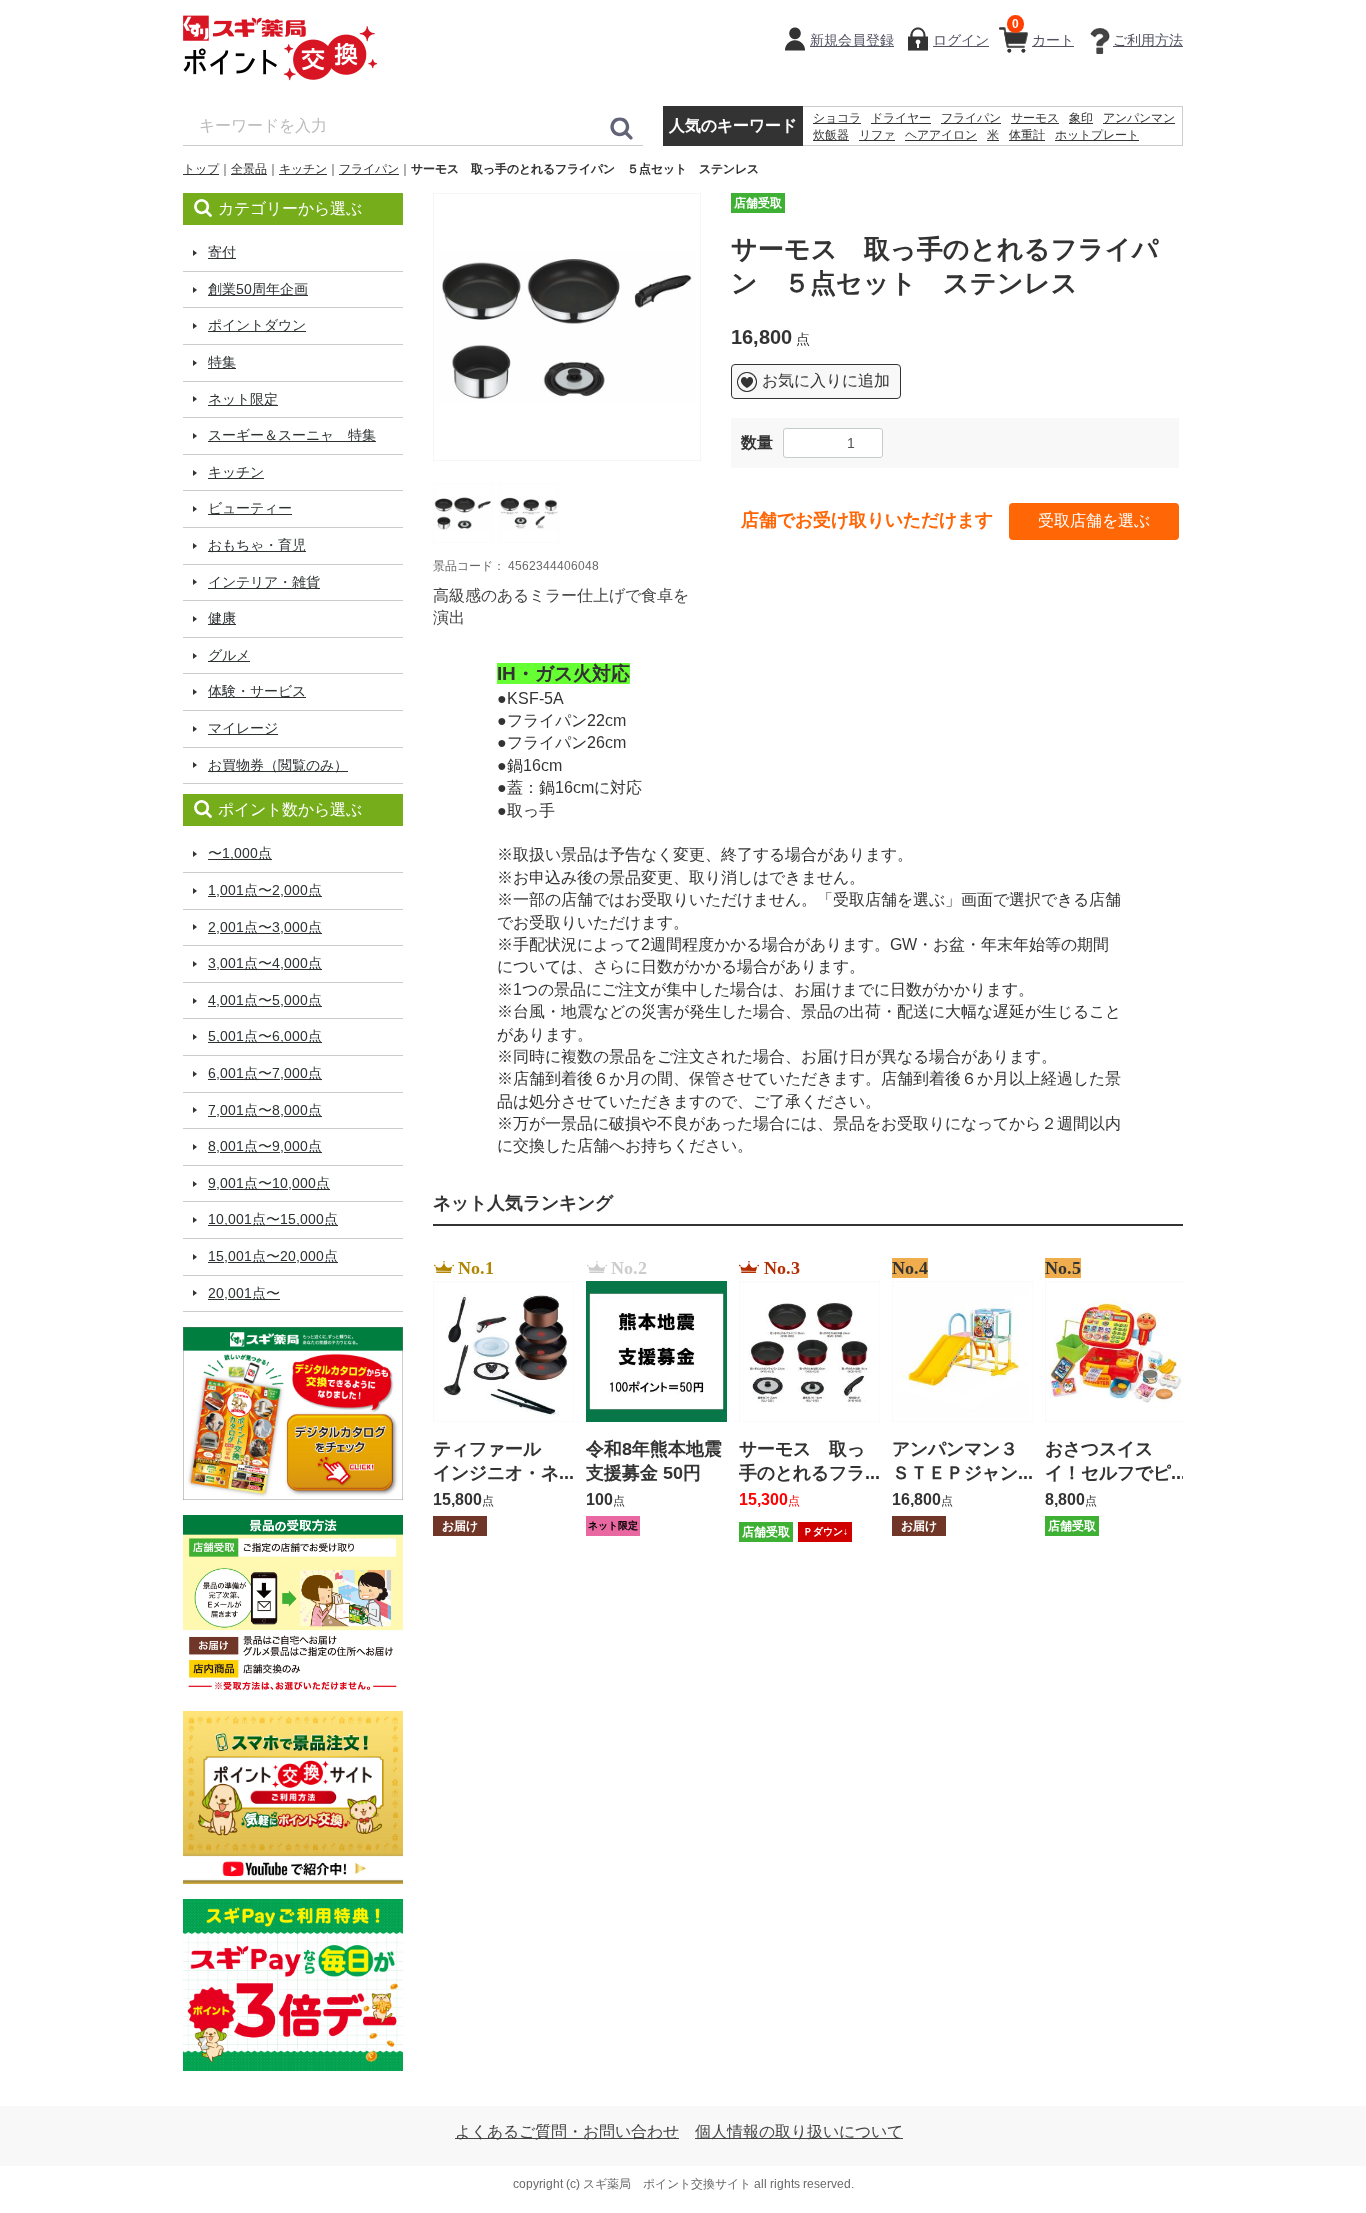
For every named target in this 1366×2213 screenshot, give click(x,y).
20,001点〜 (244, 1293)
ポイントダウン (257, 325)
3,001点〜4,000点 (265, 963)
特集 (222, 362)
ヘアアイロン (941, 135)
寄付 (222, 252)
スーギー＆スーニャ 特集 (292, 435)
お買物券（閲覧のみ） (278, 765)
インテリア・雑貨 (264, 582)
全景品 (249, 169)
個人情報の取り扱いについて (799, 2131)
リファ (877, 135)
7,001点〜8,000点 (265, 1110)
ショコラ (837, 118)
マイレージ (243, 728)
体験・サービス (257, 691)
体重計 (1027, 135)
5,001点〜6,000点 (265, 1036)
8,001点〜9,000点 (265, 1146)
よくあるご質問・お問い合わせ (567, 2131)
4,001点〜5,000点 (265, 1000)
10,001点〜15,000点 (273, 1219)
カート (1043, 32)
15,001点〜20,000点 (273, 1256)
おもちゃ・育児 (257, 545)
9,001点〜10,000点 (269, 1183)
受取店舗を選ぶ (1094, 520)
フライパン (971, 118)
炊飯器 (831, 135)
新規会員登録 (852, 40)
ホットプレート (1097, 135)
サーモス (1035, 118)
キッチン (303, 169)
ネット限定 (243, 399)
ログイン (961, 40)
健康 (222, 618)
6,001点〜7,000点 (265, 1073)
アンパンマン (1139, 118)
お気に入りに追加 (826, 380)
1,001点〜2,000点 (265, 890)
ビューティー (250, 508)
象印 (1081, 118)
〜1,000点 (240, 853)
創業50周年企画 (258, 289)
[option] (567, 327)
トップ (201, 169)
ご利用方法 (1148, 40)
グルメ (229, 655)
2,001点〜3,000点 (265, 927)
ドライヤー (901, 118)
